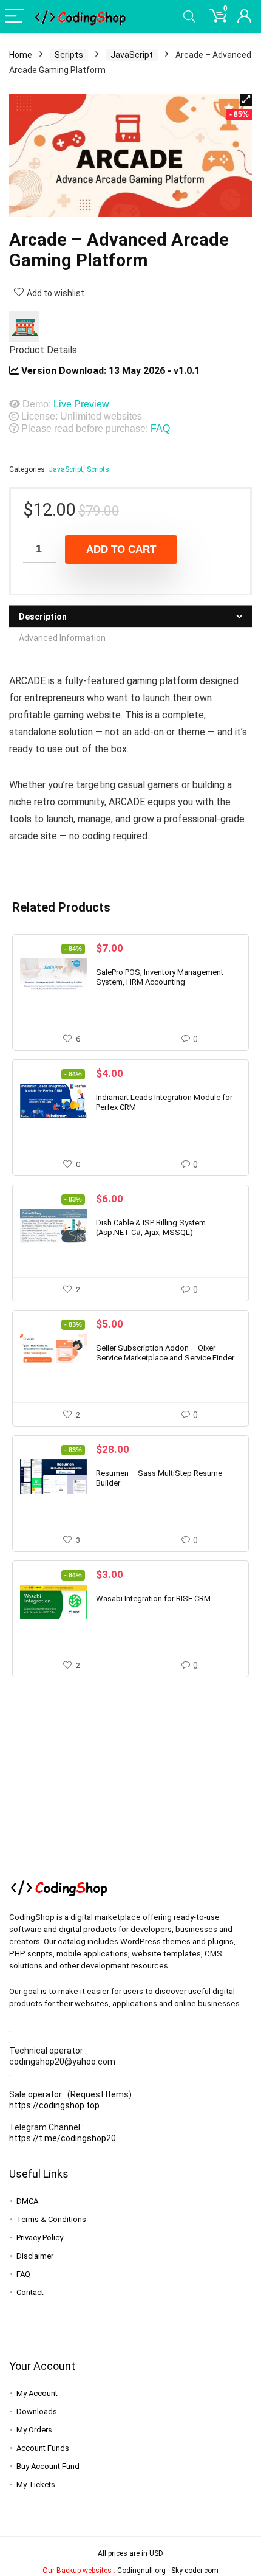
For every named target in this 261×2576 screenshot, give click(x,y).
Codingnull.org (141, 2571)
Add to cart (121, 549)
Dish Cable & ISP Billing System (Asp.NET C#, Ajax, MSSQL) (151, 1227)
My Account (37, 2393)
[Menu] (15, 17)
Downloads (37, 2412)
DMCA (27, 2201)
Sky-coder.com (195, 2571)
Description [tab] (43, 617)
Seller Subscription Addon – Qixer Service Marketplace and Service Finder (165, 1353)
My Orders (34, 2430)
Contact (30, 2292)
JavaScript (132, 55)
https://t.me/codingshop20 (63, 2138)
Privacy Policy (40, 2238)
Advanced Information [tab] (62, 638)
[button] (246, 100)
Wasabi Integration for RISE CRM (153, 1598)
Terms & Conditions (51, 2219)
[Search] (189, 17)
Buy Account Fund (48, 2466)
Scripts (69, 55)
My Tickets (36, 2484)
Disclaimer (35, 2256)
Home (21, 55)
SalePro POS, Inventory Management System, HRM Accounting (160, 977)
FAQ (160, 428)
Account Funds (43, 2448)
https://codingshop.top (54, 2105)
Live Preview (81, 404)
